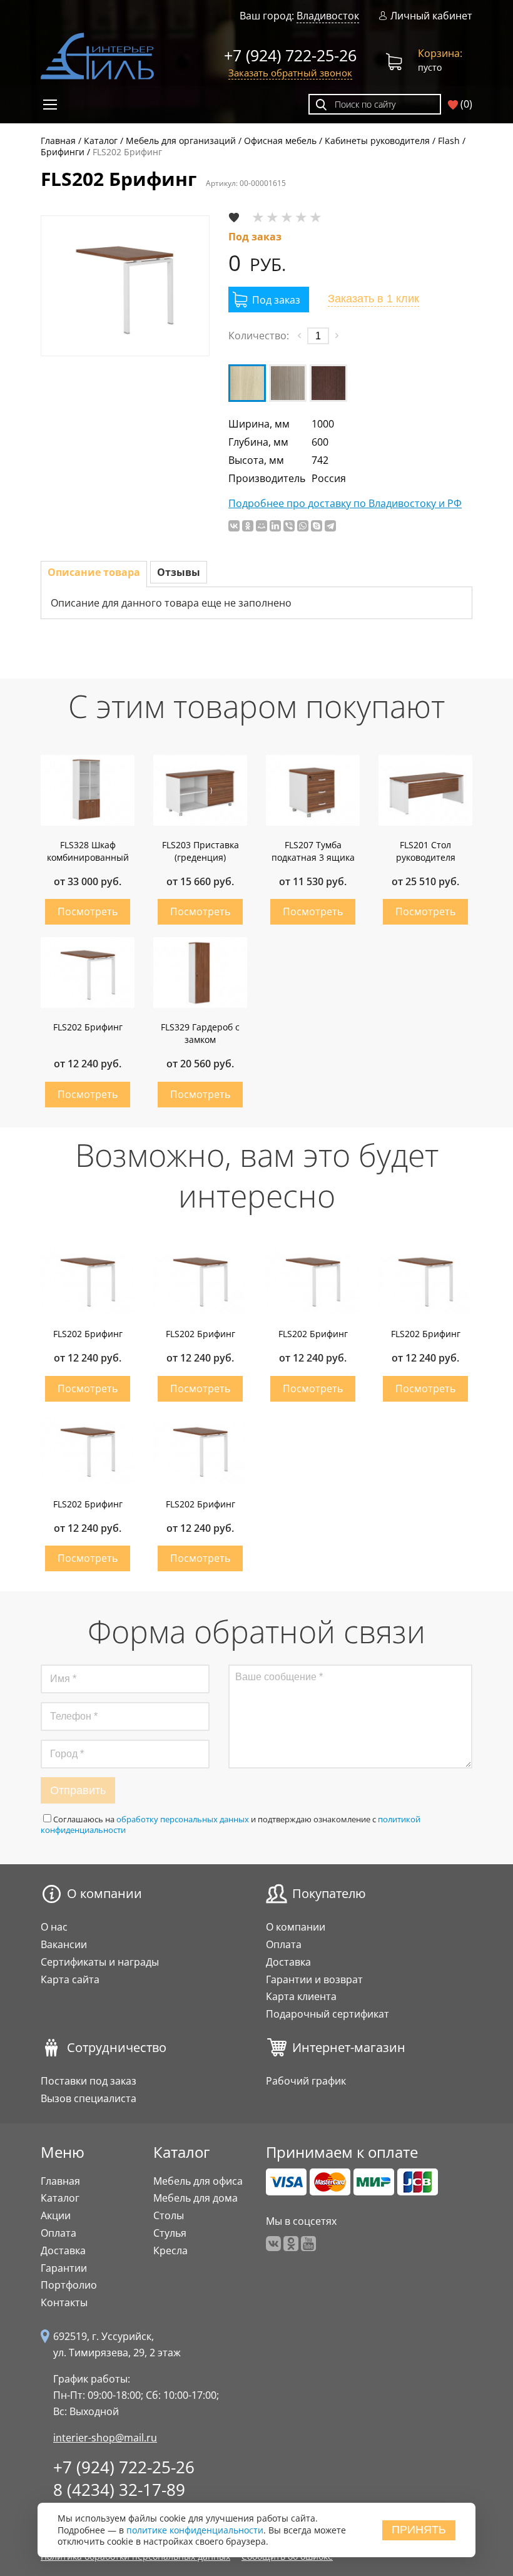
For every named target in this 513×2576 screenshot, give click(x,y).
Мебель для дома (196, 2198)
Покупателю (329, 1894)
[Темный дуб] (328, 383)
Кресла (170, 2250)
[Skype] (317, 526)
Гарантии (64, 2268)
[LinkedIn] (275, 526)
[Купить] (269, 300)
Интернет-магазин (349, 2048)
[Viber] (289, 526)
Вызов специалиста (89, 2098)
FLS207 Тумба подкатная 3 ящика (313, 851)
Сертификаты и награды (100, 1962)
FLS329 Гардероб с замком (200, 1033)
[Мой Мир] (262, 526)
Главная (60, 2181)
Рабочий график (306, 2081)
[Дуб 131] (247, 383)
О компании (104, 1894)
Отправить (78, 1790)
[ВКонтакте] (234, 526)
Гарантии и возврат (314, 1979)
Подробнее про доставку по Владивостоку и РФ (345, 504)
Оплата (284, 1944)
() (465, 104)
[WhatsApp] (303, 526)
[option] (125, 286)
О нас (54, 1927)
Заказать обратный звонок (290, 73)
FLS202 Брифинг (88, 1027)
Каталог (60, 2198)
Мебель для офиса (198, 2181)
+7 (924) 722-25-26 (290, 55)
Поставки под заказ (89, 2081)
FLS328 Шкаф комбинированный (88, 851)
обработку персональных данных (183, 1819)
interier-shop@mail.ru (105, 2438)
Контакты (64, 2302)
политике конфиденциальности (195, 2530)
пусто (440, 60)
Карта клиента (301, 1996)
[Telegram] (330, 526)
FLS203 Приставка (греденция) (201, 851)
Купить (88, 912)
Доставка (288, 1962)
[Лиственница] (288, 383)
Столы (169, 2215)
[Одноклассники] (248, 526)
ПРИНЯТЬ (419, 2530)
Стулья (170, 2233)
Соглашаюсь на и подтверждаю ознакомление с (231, 1824)
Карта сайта (70, 1979)
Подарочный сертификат (328, 2014)
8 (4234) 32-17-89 (119, 2490)
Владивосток (328, 16)
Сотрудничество (117, 2048)
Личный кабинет (431, 16)
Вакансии (64, 1944)
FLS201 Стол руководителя (426, 851)
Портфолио (69, 2285)
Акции (56, 2215)
